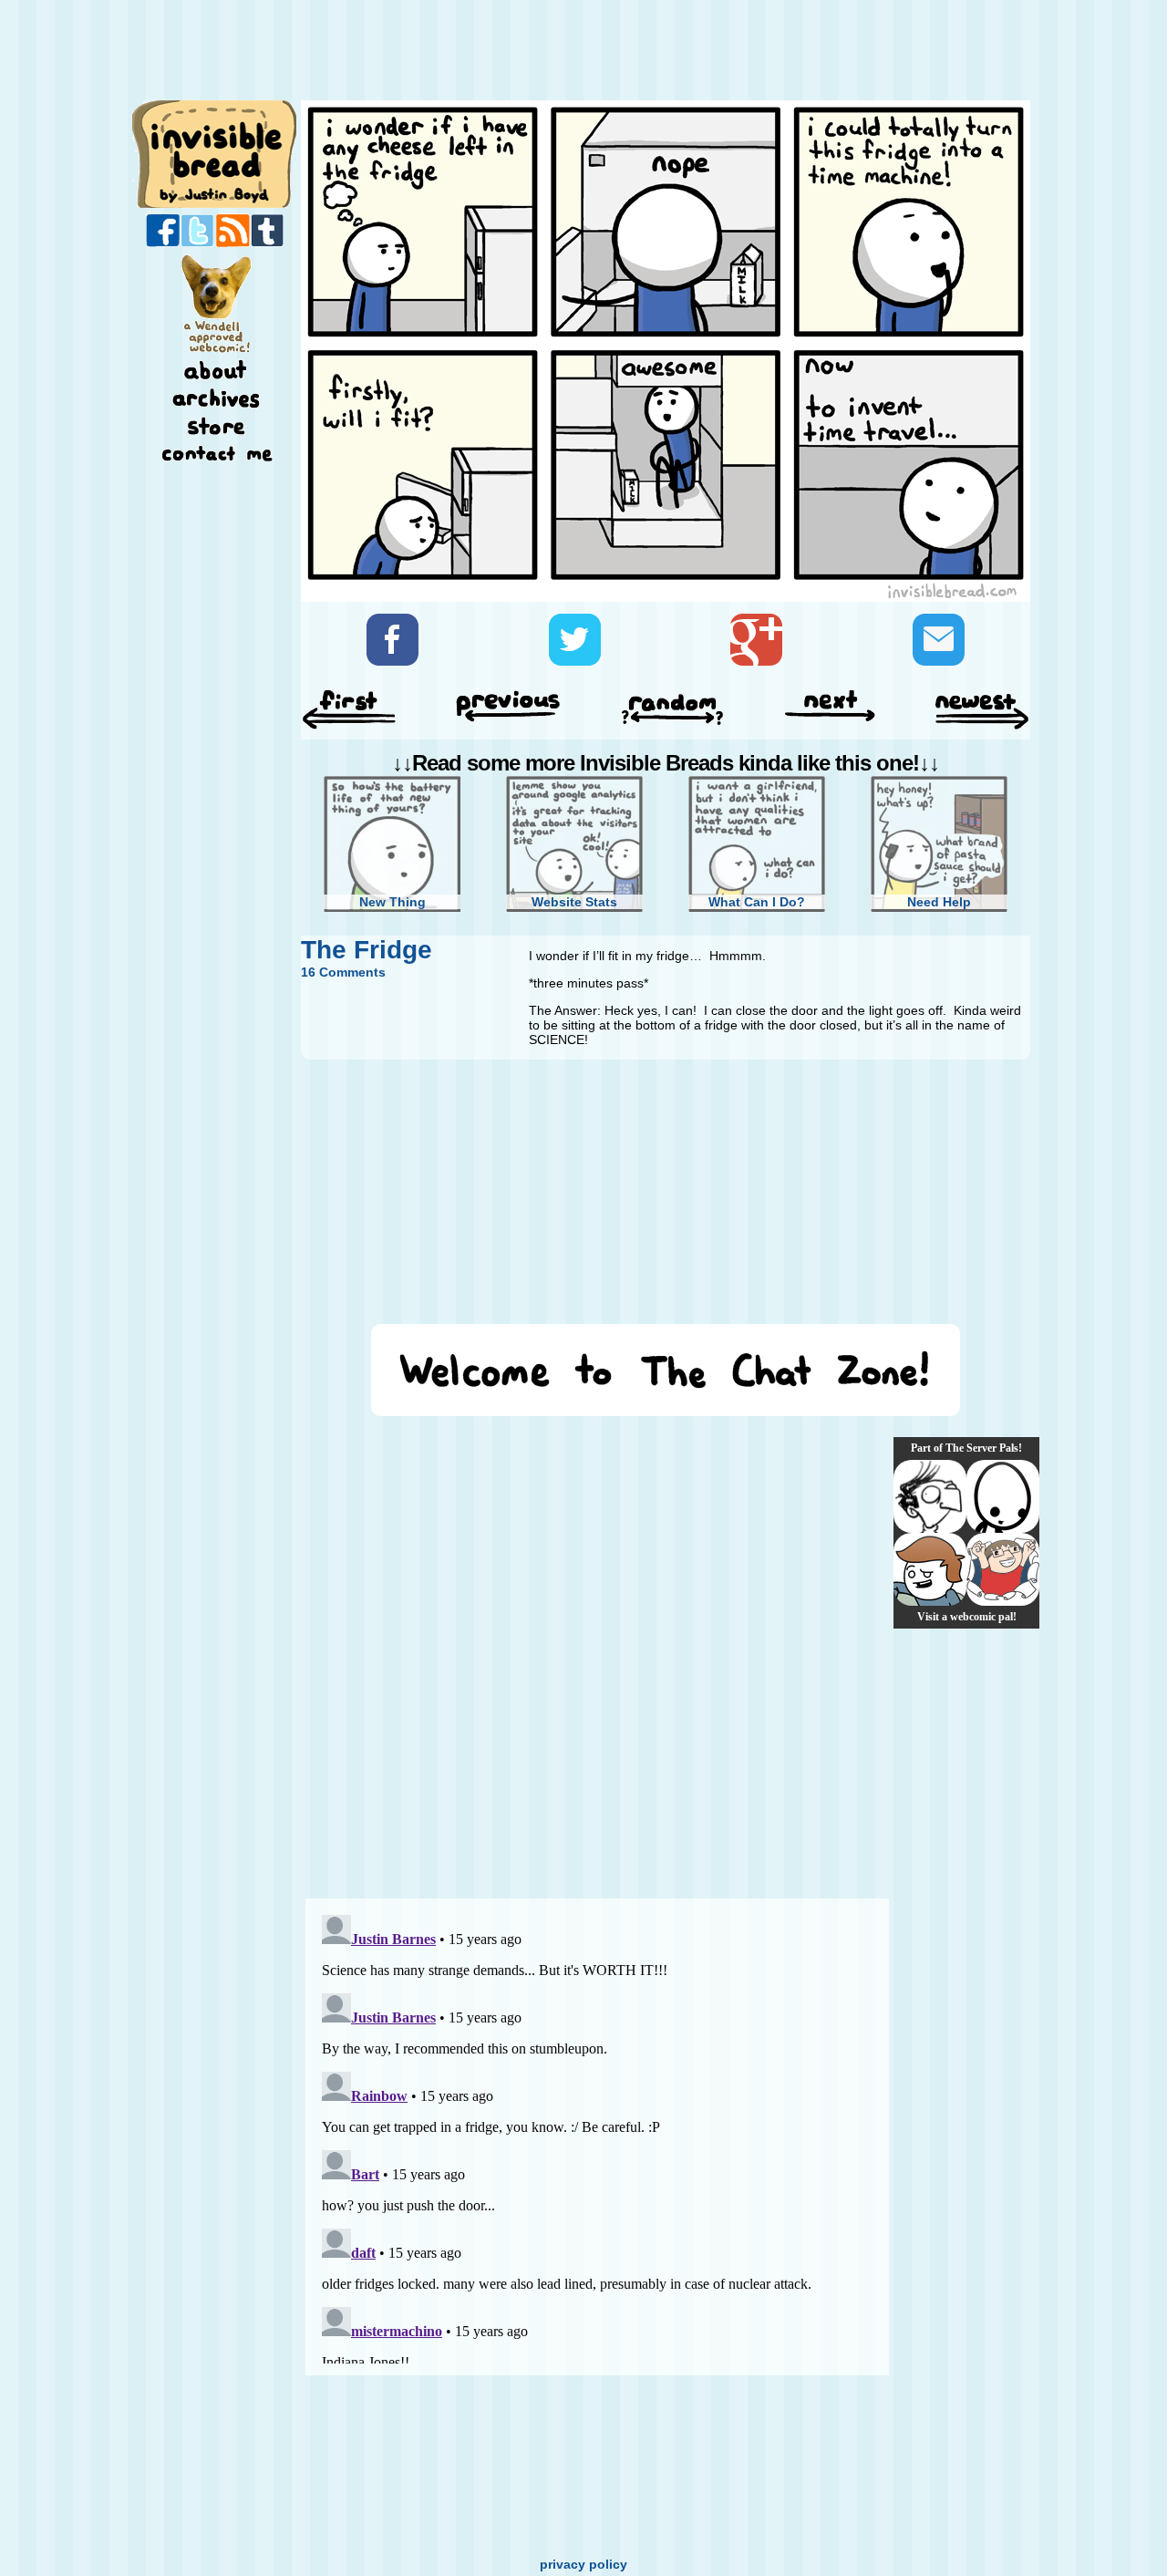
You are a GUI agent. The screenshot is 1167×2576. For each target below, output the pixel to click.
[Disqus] (597, 1657)
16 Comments (343, 972)
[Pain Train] (1003, 1569)
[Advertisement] (660, 52)
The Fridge (367, 950)
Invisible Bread (216, 153)
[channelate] (930, 1569)
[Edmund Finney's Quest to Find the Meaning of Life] (930, 1496)
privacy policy (583, 2564)
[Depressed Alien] (1003, 1496)
